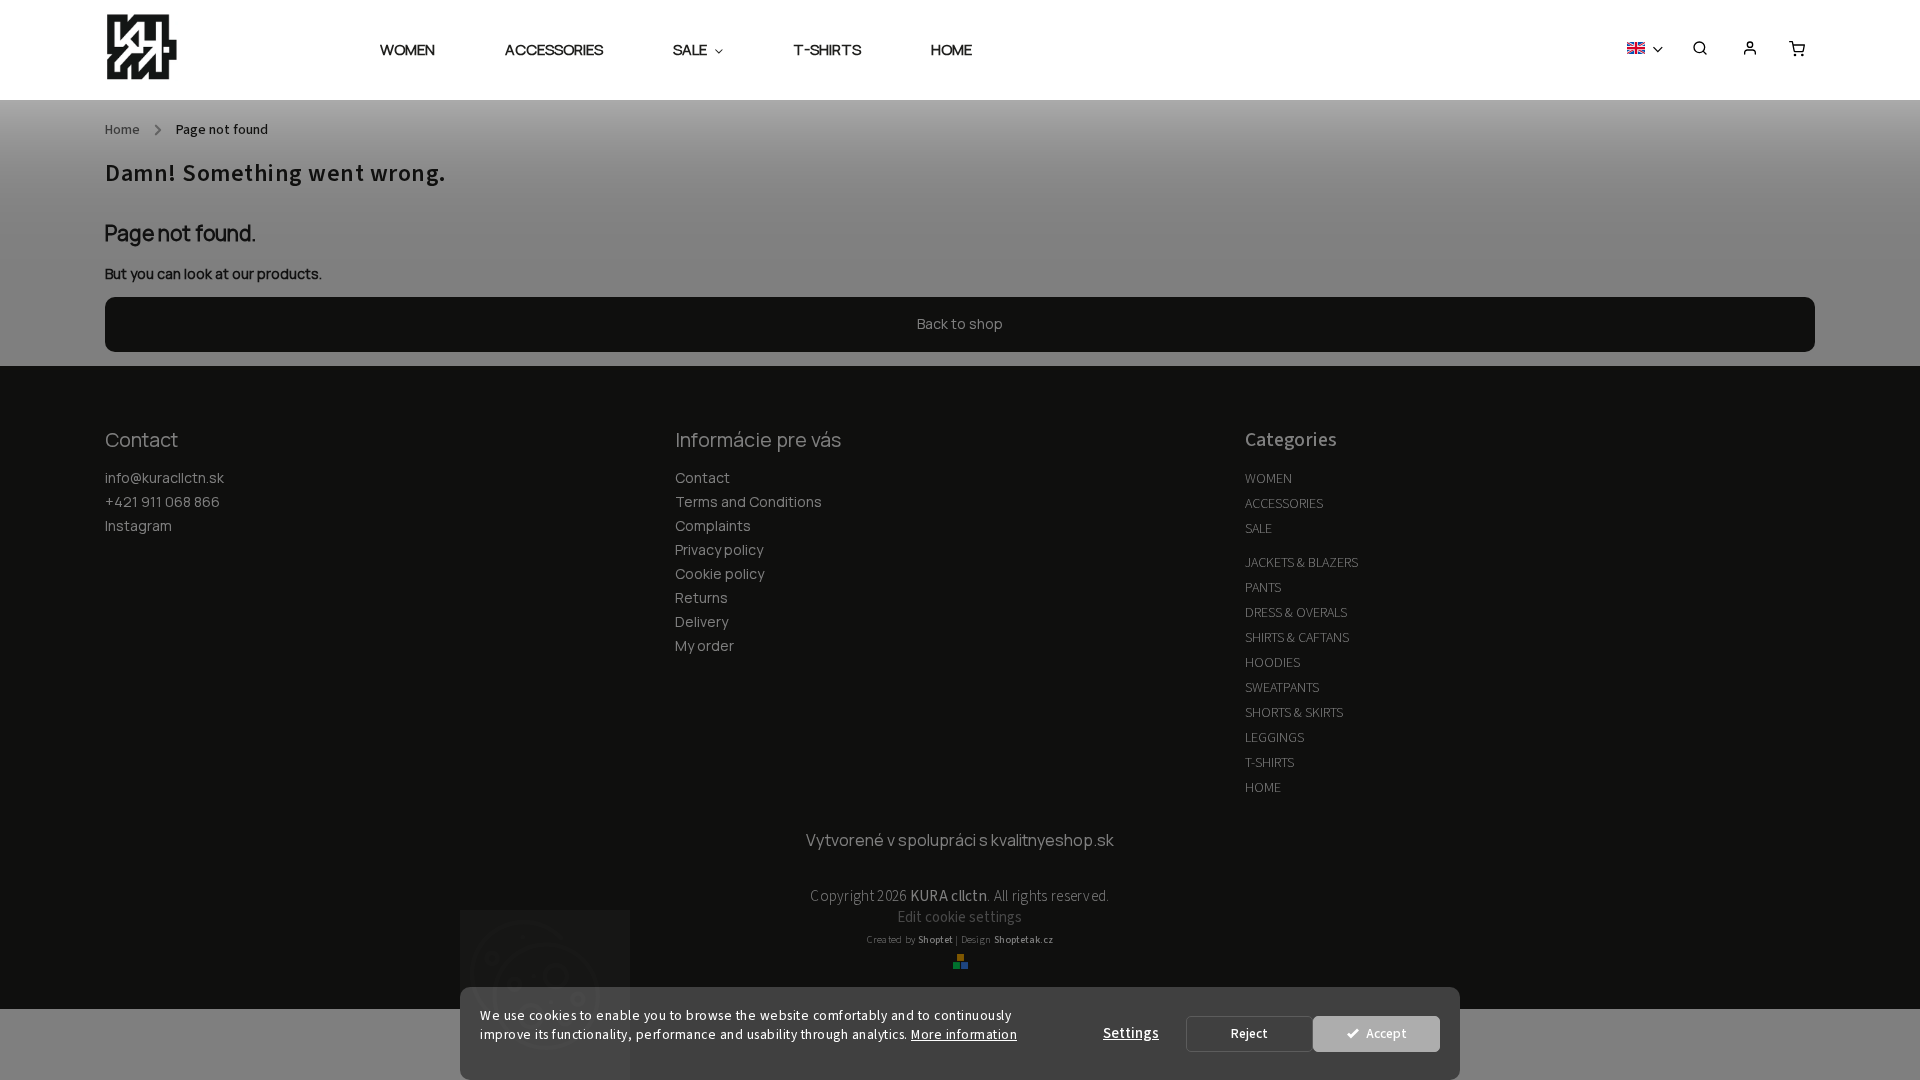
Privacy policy (719, 549)
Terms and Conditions (748, 501)
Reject (1249, 1033)
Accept (1386, 1033)
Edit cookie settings (959, 917)
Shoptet (935, 940)
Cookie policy (719, 573)
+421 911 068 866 (162, 501)
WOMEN (1268, 479)
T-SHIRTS (1269, 763)
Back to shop (960, 323)
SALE (1258, 529)
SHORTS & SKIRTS (1294, 713)
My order (704, 645)
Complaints (713, 525)
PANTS (1263, 588)
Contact (702, 477)
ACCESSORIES (1284, 504)
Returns (701, 597)
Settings (1131, 1033)
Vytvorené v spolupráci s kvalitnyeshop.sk (960, 840)
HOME (1263, 788)
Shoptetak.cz (1023, 940)
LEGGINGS (1274, 738)
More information (964, 1034)
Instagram (138, 525)
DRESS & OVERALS (1296, 613)
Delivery (701, 621)
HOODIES (1272, 663)
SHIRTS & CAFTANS (1297, 638)
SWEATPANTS (1282, 688)
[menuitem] (425, 50)
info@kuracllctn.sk (164, 477)
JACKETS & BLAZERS (1301, 563)
